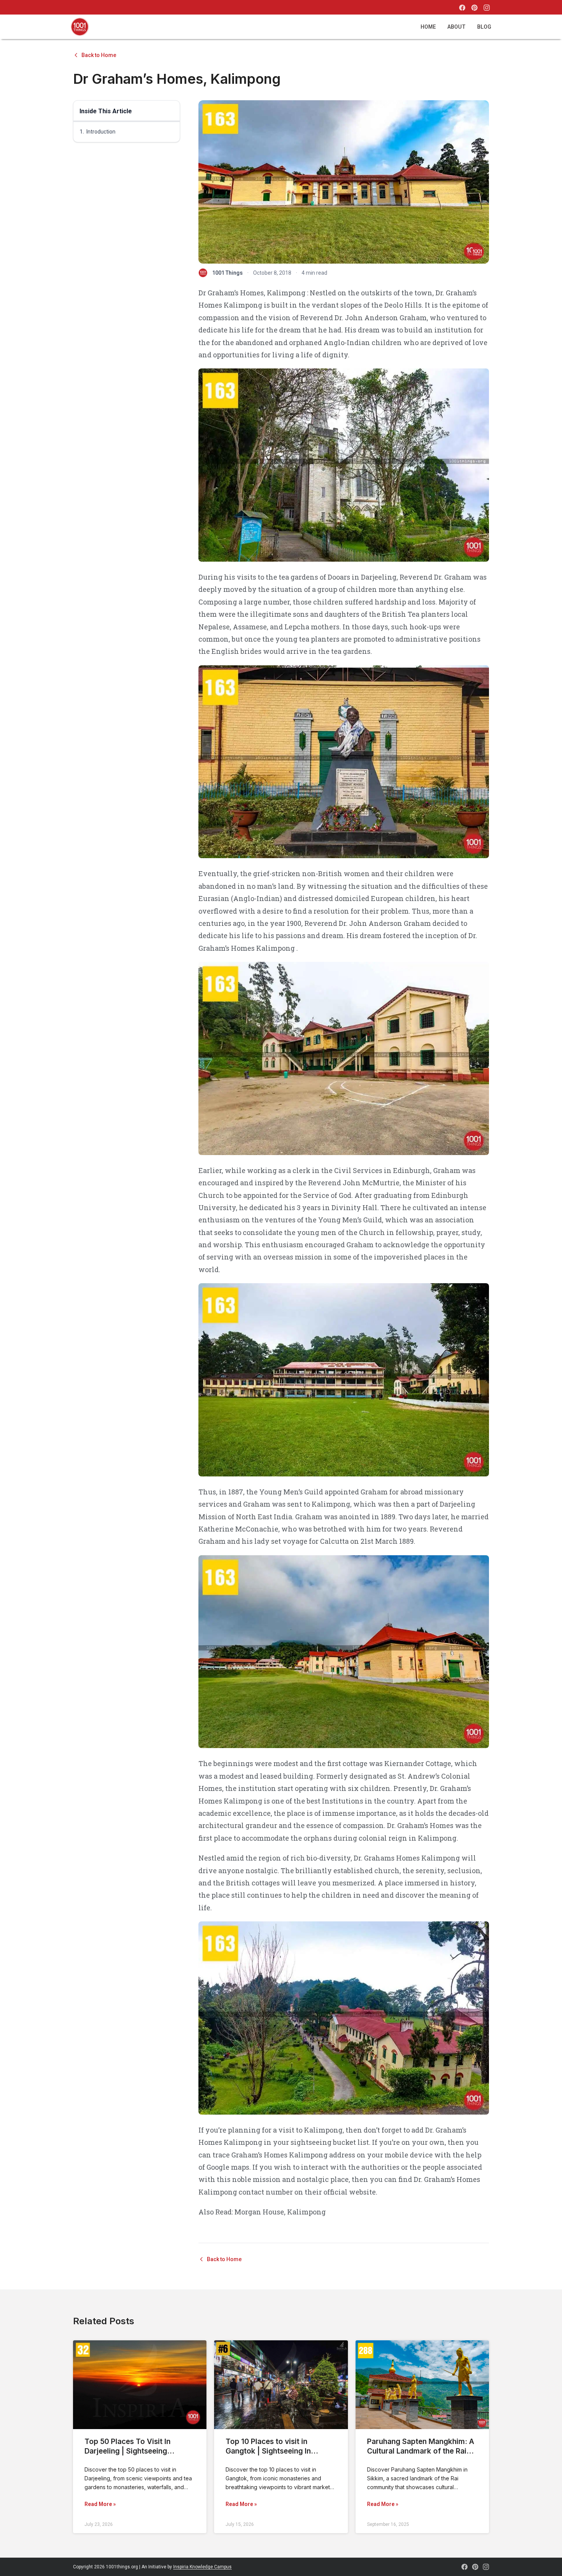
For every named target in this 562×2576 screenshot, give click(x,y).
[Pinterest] (474, 8)
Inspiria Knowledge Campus (202, 2567)
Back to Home (99, 55)
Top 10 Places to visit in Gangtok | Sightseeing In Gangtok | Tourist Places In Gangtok (273, 2456)
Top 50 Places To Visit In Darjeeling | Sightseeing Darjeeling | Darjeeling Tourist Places (136, 2456)
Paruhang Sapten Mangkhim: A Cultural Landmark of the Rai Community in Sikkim (421, 2451)
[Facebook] (462, 8)
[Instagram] (487, 8)
